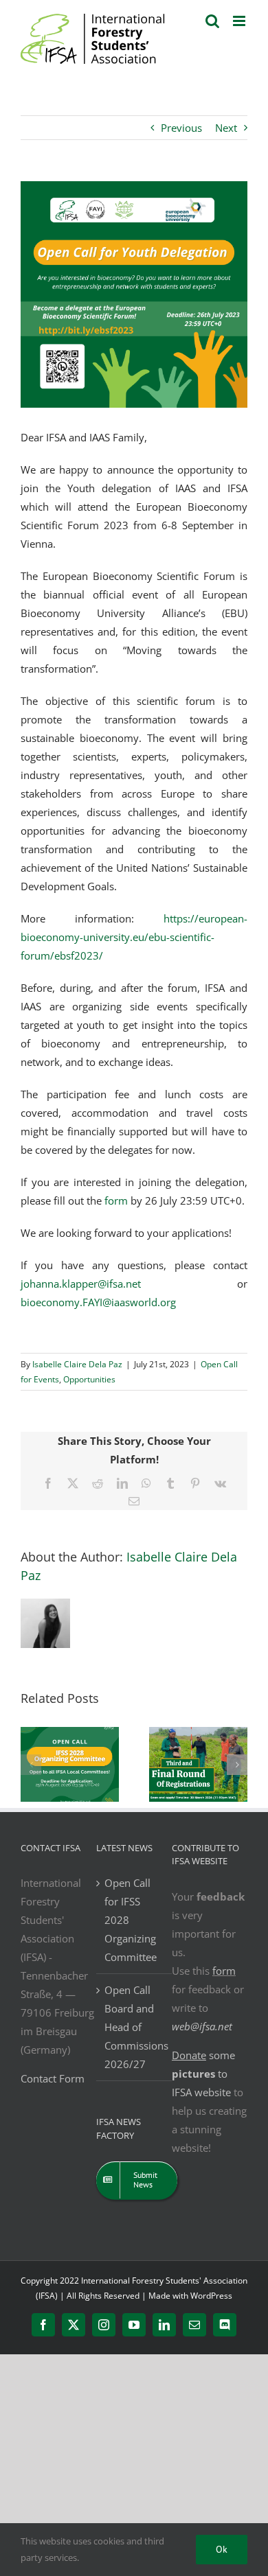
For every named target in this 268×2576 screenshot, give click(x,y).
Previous (181, 128)
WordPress (211, 2296)
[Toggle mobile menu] (240, 21)
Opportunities (89, 1379)
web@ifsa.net (202, 2026)
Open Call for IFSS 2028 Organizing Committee (131, 1920)
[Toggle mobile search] (212, 21)
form (224, 1971)
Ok (222, 2549)
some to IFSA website (203, 2074)
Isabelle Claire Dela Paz (77, 1364)
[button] (31, 1765)
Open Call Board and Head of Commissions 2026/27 (135, 2027)
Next (226, 128)
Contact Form (53, 2078)
